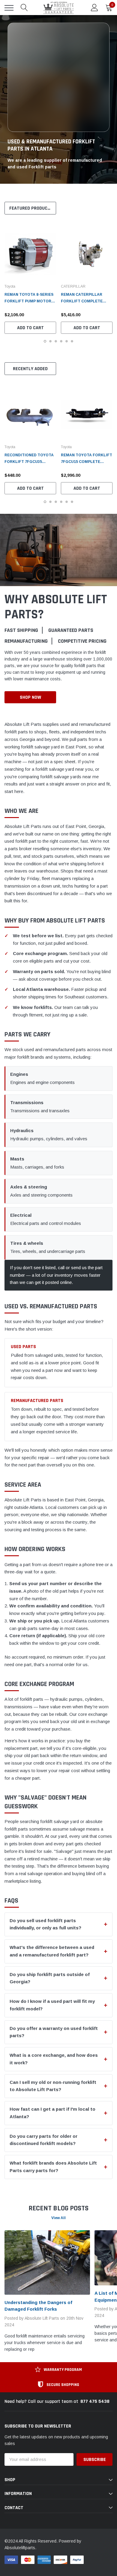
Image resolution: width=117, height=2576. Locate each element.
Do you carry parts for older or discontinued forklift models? (43, 2140)
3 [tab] (56, 341)
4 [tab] (61, 341)
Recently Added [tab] (30, 369)
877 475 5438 (95, 2401)
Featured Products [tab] (31, 208)
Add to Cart (30, 328)
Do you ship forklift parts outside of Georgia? (50, 1978)
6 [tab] (72, 341)
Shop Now (30, 697)
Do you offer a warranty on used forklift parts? (54, 2032)
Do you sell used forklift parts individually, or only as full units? (45, 1924)
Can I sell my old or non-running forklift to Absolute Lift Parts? (53, 2086)
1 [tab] (45, 341)
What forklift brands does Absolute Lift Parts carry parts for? (53, 2167)
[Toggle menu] (9, 8)
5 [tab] (67, 341)
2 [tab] (50, 341)
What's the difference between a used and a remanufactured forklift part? (52, 1951)
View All (58, 2218)
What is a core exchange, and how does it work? (54, 2059)
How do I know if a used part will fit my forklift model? (52, 2005)
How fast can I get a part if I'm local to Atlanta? (52, 2113)
